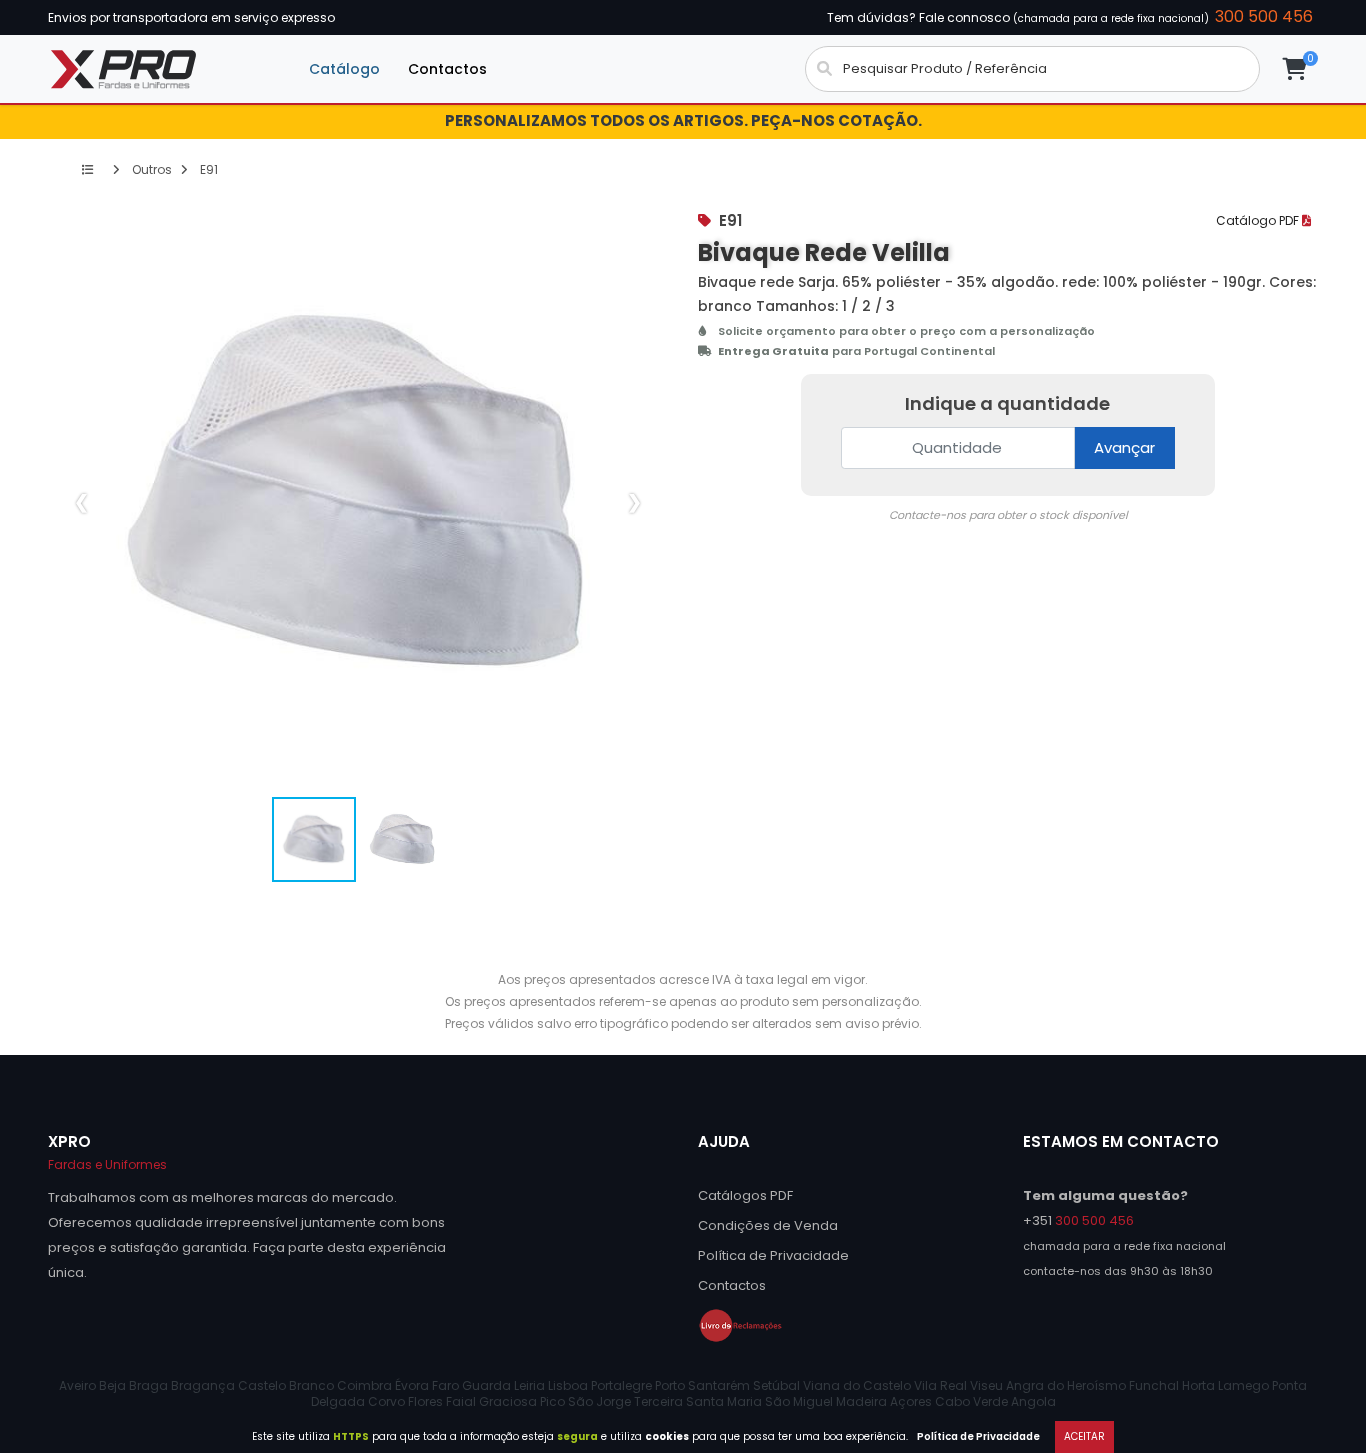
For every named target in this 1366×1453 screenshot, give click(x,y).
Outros (150, 169)
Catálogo (344, 69)
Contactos (447, 69)
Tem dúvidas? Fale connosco (1070, 17)
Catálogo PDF (1259, 220)
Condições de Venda (768, 1225)
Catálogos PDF (745, 1195)
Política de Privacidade (978, 1436)
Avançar (1124, 447)
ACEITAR (1084, 1436)
